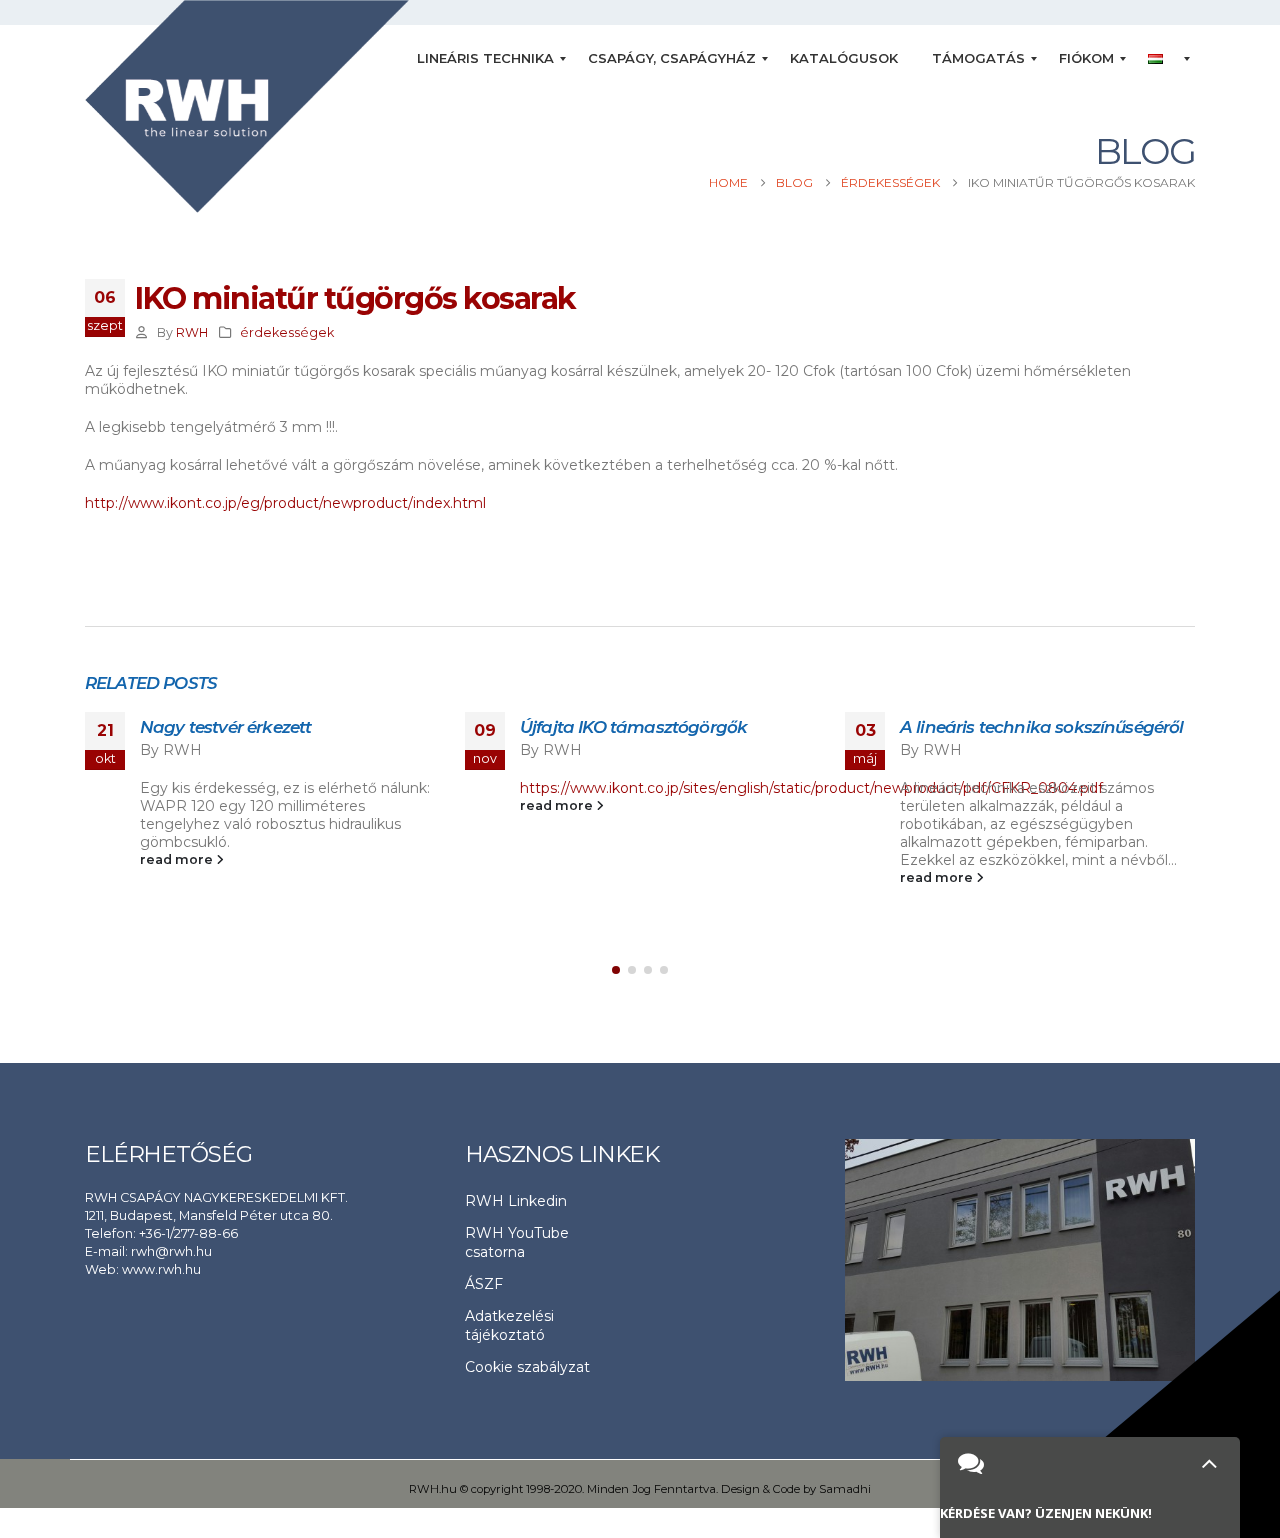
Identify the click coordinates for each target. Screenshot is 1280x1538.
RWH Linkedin (516, 1201)
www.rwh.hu (161, 1269)
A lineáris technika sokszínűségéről (1042, 727)
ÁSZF (484, 1284)
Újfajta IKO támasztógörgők (633, 727)
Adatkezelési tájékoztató (509, 1325)
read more (178, 859)
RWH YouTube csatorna (517, 1242)
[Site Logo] (247, 106)
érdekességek (287, 332)
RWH (192, 332)
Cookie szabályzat (527, 1367)
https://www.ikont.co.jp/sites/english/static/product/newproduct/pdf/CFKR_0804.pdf (811, 788)
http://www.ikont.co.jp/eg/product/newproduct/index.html (285, 503)
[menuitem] (485, 59)
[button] (616, 970)
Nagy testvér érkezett (225, 727)
